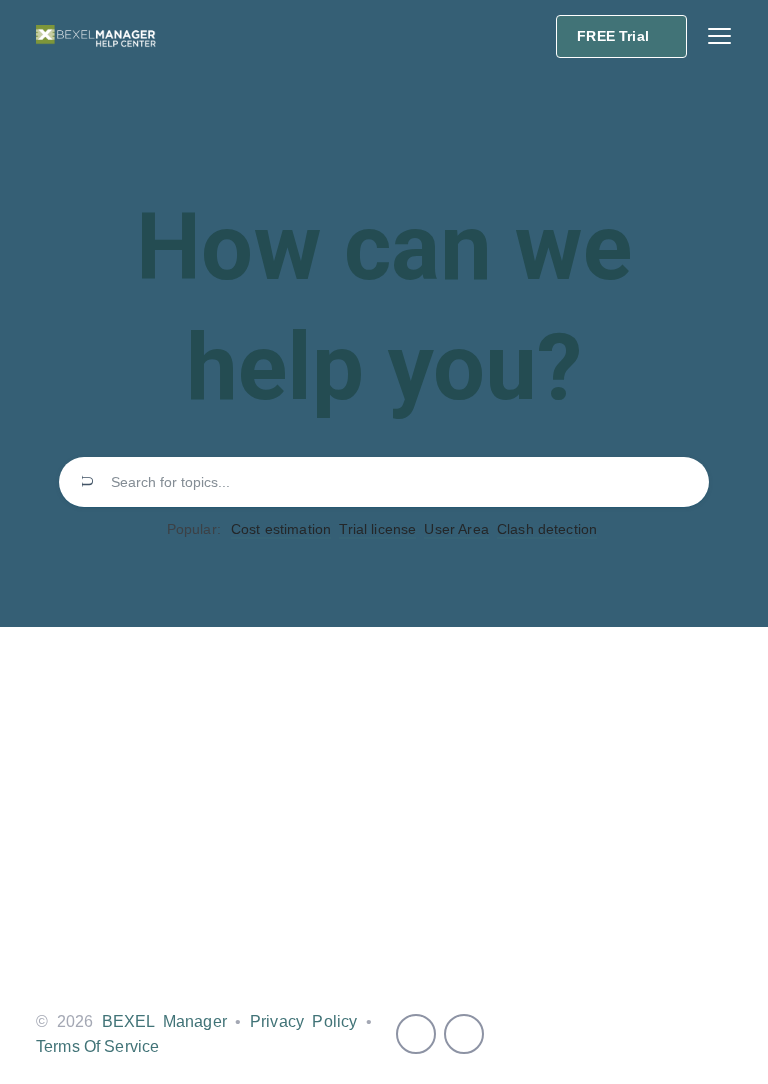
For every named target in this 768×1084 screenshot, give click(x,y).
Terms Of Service (97, 1046)
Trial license (377, 529)
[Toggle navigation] (719, 36)
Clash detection (547, 529)
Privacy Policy (303, 1021)
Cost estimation (281, 529)
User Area (456, 529)
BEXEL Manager (164, 1021)
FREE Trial (613, 36)
